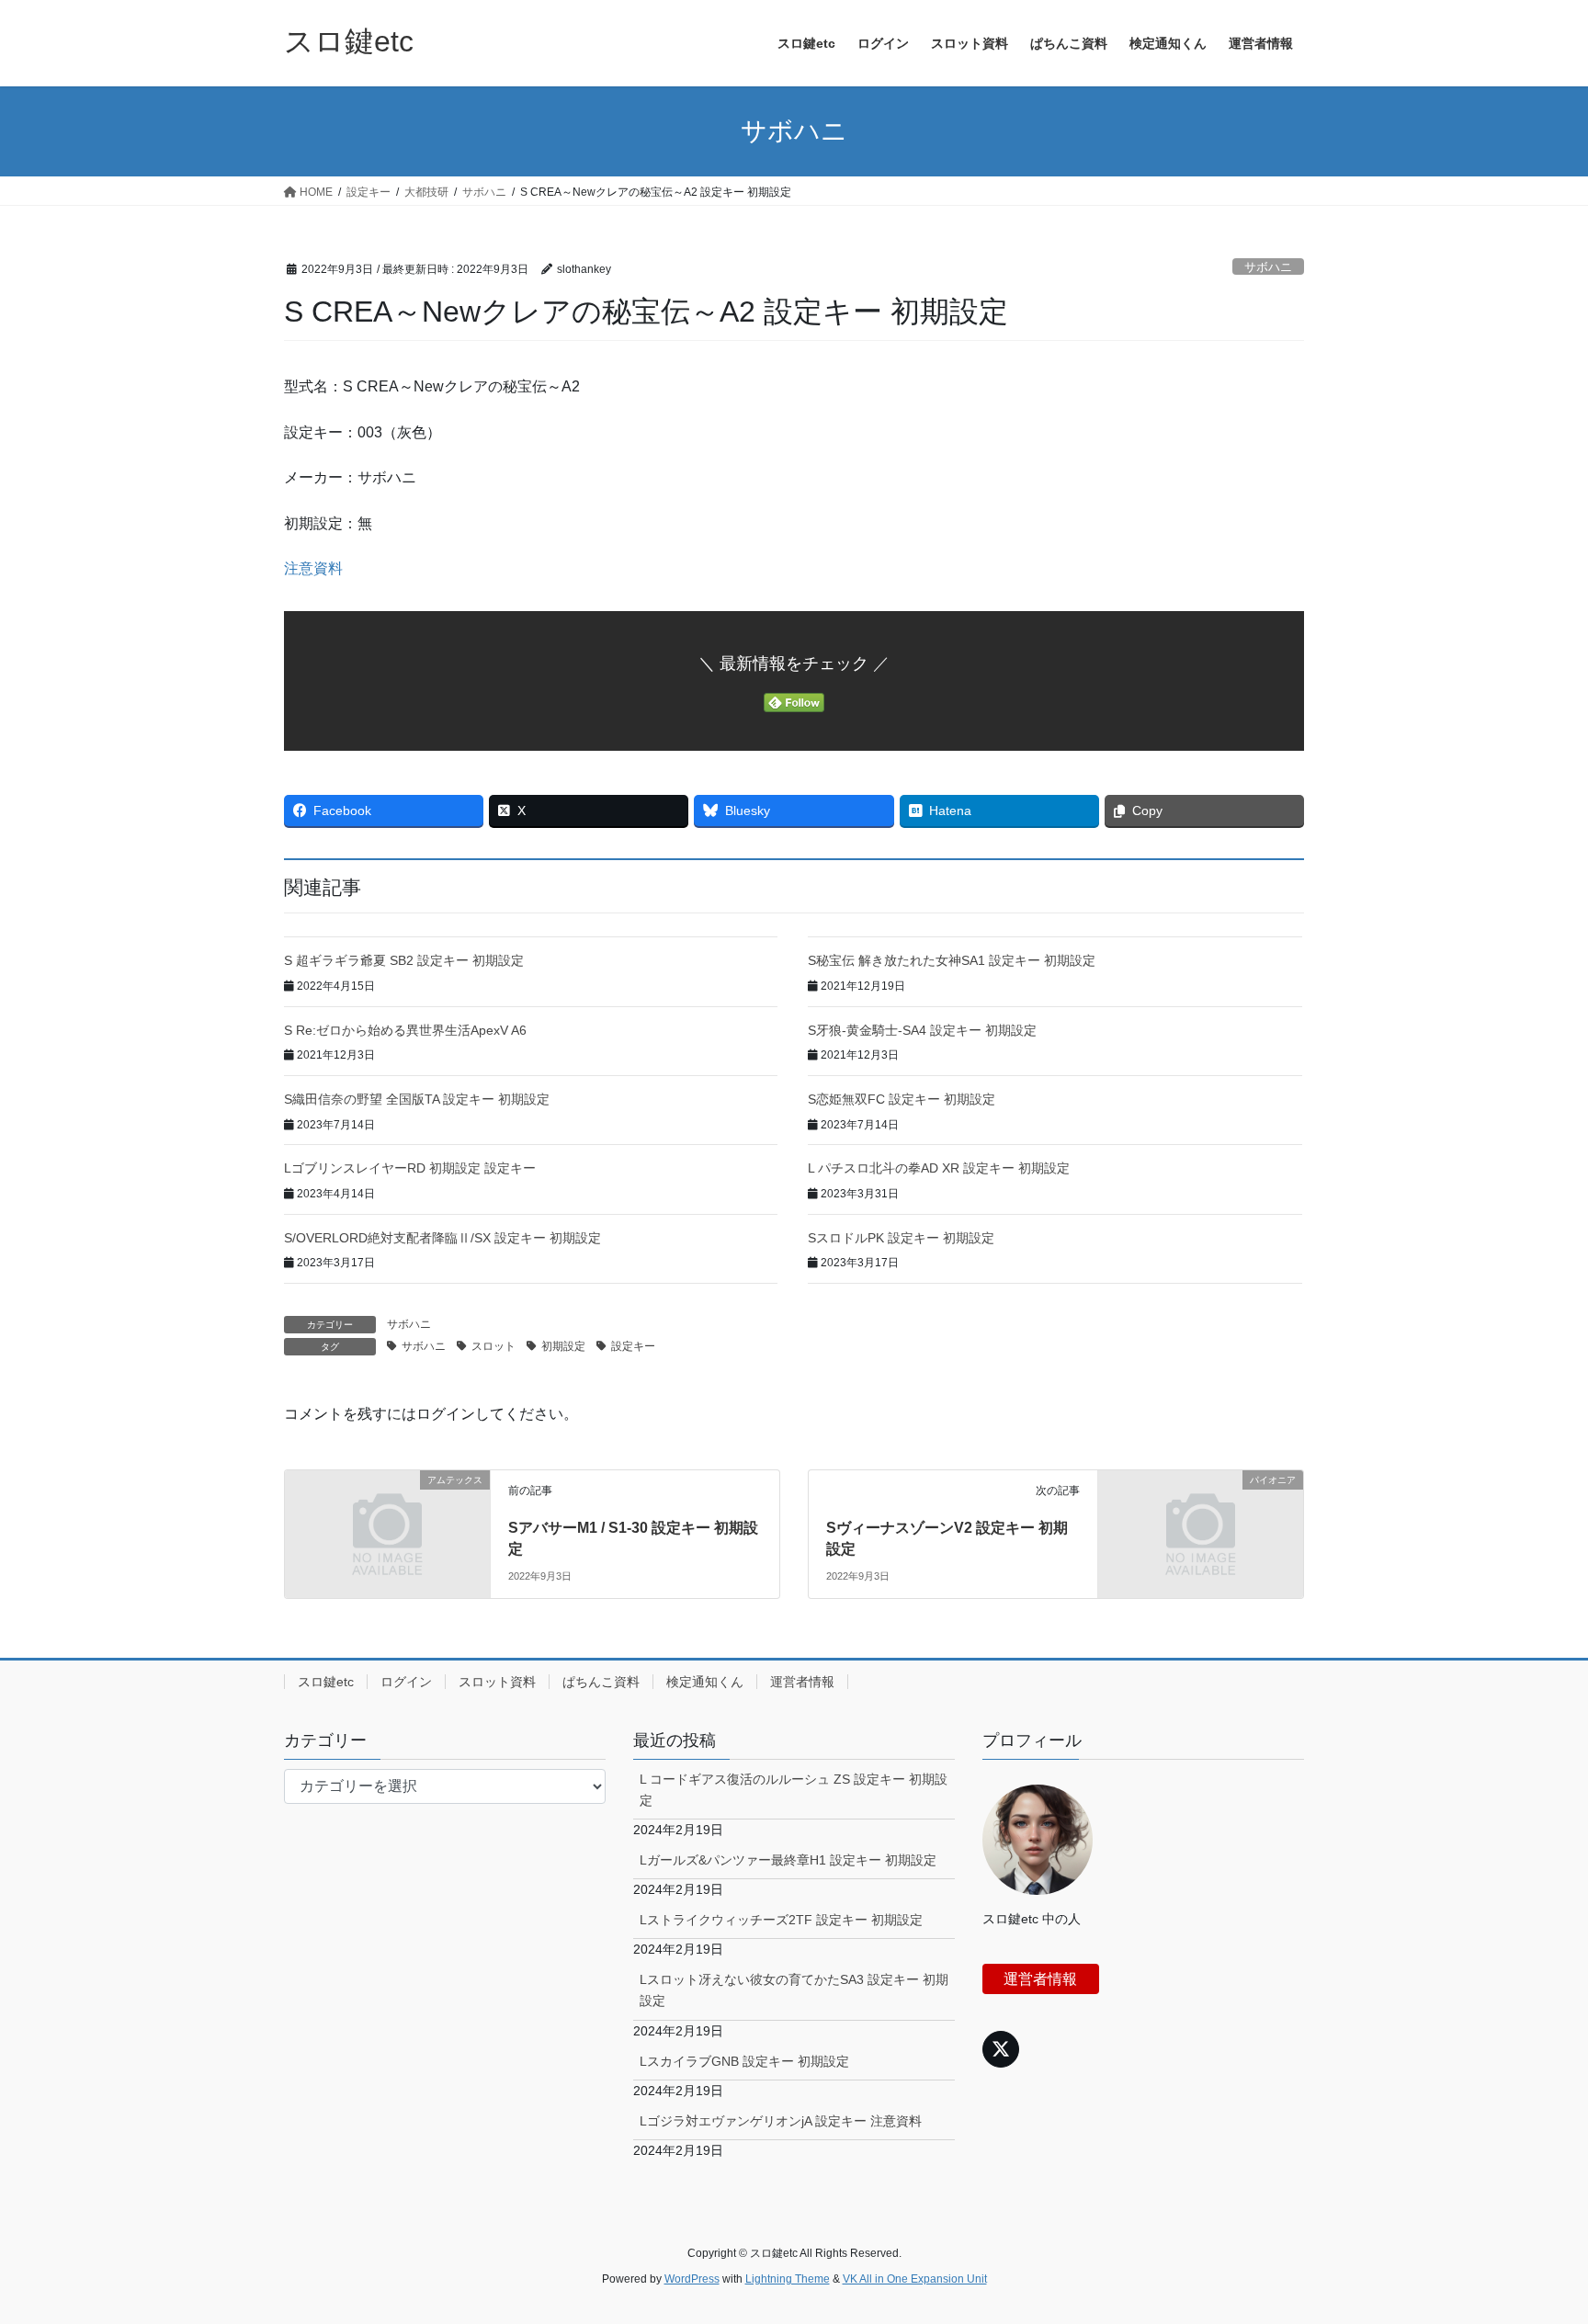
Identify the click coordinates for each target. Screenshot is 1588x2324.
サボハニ (1268, 267)
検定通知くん (705, 1682)
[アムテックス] (387, 1532)
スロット (493, 1346)
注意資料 (313, 568)
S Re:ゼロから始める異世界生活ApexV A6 (405, 1030)
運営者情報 (802, 1682)
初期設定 (563, 1346)
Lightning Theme (788, 2279)
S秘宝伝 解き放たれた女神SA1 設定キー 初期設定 (952, 960)
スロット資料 (497, 1682)
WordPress (692, 2279)
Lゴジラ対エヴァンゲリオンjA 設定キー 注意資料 (781, 2121)
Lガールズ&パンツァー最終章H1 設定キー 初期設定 (788, 1860)
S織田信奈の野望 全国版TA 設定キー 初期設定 (417, 1099)
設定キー (633, 1346)
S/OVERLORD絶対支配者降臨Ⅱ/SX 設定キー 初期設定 (442, 1238)
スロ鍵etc (326, 1682)
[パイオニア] (1201, 1532)
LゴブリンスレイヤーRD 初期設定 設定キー (410, 1168)
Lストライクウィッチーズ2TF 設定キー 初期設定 (781, 1920)
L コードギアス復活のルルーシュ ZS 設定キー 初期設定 (794, 1790)
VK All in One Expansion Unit (915, 2279)
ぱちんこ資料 (601, 1682)
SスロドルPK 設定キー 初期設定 (901, 1238)
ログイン (406, 1682)
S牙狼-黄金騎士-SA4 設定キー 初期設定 (922, 1030)
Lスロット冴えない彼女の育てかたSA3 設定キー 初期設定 (794, 1990)
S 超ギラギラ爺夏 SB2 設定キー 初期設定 (404, 960)
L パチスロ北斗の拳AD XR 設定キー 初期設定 (939, 1168)
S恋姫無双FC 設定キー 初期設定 (902, 1099)
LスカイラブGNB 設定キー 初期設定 (744, 2061)
